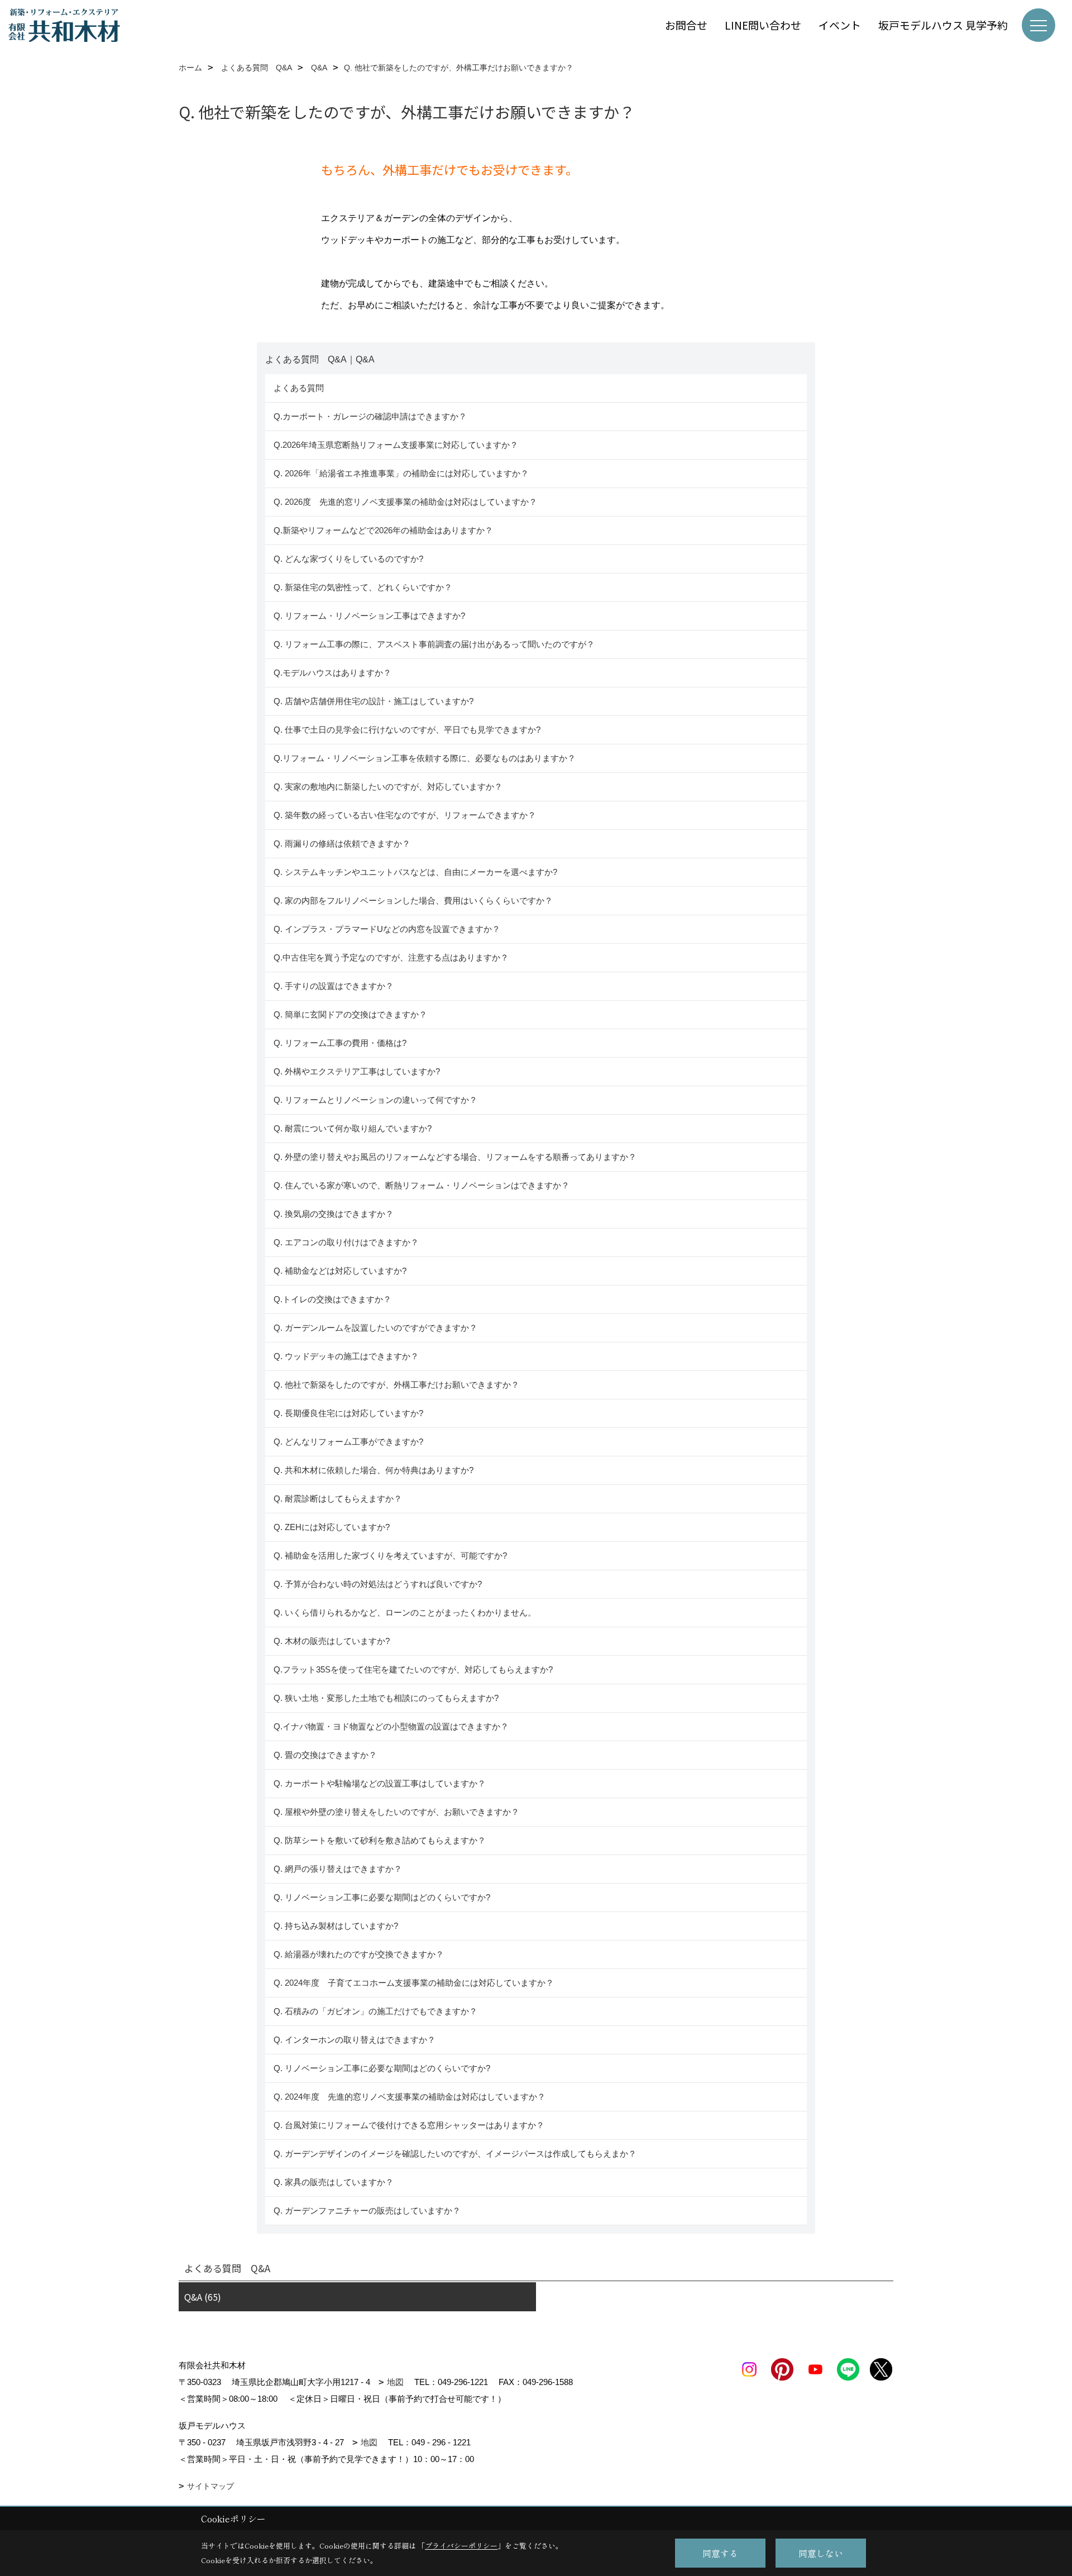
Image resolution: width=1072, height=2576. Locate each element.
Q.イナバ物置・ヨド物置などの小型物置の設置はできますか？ (391, 1726)
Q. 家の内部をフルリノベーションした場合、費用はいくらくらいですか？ (413, 900)
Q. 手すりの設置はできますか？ (334, 986)
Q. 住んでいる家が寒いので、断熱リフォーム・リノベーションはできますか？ (422, 1185)
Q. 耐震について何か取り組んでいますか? (353, 1128)
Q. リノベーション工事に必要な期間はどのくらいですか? (383, 1897)
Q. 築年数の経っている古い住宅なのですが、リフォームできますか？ (407, 815)
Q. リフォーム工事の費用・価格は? (340, 1043)
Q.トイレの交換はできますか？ (332, 1299)
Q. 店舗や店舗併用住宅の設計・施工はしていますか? (374, 701)
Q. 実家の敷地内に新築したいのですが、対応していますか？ (388, 787)
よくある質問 (299, 388)
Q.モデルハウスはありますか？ (332, 673)
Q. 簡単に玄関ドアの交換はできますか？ (350, 1014)
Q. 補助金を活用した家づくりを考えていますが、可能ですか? (390, 1555)
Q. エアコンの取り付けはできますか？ (346, 1242)
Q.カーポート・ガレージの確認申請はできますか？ (370, 416)
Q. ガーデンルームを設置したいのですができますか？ (375, 1328)
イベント (840, 25)
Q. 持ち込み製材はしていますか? (336, 1926)
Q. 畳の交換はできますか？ (325, 1755)
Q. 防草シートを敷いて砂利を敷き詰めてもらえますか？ (380, 1840)
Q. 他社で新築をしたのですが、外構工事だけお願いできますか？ (396, 1385)
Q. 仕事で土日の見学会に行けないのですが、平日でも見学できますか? (407, 730)
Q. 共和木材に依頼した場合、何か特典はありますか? (374, 1470)
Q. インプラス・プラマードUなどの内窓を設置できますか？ (387, 929)
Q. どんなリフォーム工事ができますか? (348, 1442)
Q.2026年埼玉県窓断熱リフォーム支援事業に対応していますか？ (396, 445)
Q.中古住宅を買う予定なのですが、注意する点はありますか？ (391, 957)
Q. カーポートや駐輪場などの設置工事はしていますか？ (380, 1783)
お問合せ (686, 25)
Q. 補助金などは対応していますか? (340, 1271)
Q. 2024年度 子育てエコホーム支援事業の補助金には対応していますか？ (414, 1983)
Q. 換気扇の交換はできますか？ (334, 1214)
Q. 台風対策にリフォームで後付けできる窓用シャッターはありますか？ (409, 2125)
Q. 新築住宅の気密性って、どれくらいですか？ (363, 587)
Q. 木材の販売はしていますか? (332, 1641)
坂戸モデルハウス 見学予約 (943, 25)
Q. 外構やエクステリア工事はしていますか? (357, 1071)
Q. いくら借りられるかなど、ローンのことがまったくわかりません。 (405, 1612)
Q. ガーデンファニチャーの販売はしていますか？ (367, 2211)
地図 (395, 2382)
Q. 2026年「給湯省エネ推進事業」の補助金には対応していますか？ (401, 473)
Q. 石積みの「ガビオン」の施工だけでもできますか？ (375, 2011)
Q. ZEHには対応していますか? (332, 1527)
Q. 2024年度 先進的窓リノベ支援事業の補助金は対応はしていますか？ (410, 2097)
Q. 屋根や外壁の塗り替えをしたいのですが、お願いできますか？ (396, 1812)
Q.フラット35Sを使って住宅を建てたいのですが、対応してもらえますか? (413, 1669)
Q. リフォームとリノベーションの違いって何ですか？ (375, 1100)
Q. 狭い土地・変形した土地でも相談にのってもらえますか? (386, 1698)
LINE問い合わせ (763, 25)
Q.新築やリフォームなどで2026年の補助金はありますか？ (383, 530)
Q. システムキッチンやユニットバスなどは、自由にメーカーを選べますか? (415, 872)
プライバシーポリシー (461, 2546)
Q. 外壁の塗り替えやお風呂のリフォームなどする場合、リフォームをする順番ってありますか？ (456, 1157)
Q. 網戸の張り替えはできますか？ (338, 1869)
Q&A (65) (203, 2297)
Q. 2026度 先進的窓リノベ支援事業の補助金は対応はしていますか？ (405, 502)
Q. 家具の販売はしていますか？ (334, 2182)
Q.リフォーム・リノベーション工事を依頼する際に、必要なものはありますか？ (425, 758)
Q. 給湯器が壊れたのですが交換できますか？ (359, 1954)
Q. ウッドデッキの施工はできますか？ (346, 1356)
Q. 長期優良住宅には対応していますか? (348, 1413)
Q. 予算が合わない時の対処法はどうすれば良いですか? (378, 1584)
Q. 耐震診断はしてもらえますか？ (338, 1499)
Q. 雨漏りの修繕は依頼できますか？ (342, 843)
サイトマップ (210, 2486)
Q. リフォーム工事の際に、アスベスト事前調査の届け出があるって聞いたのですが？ (434, 644)
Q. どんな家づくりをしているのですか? (348, 559)
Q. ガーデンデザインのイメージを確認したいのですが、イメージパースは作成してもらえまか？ (455, 2154)
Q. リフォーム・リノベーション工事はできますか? (369, 616)
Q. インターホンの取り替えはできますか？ (355, 2040)
